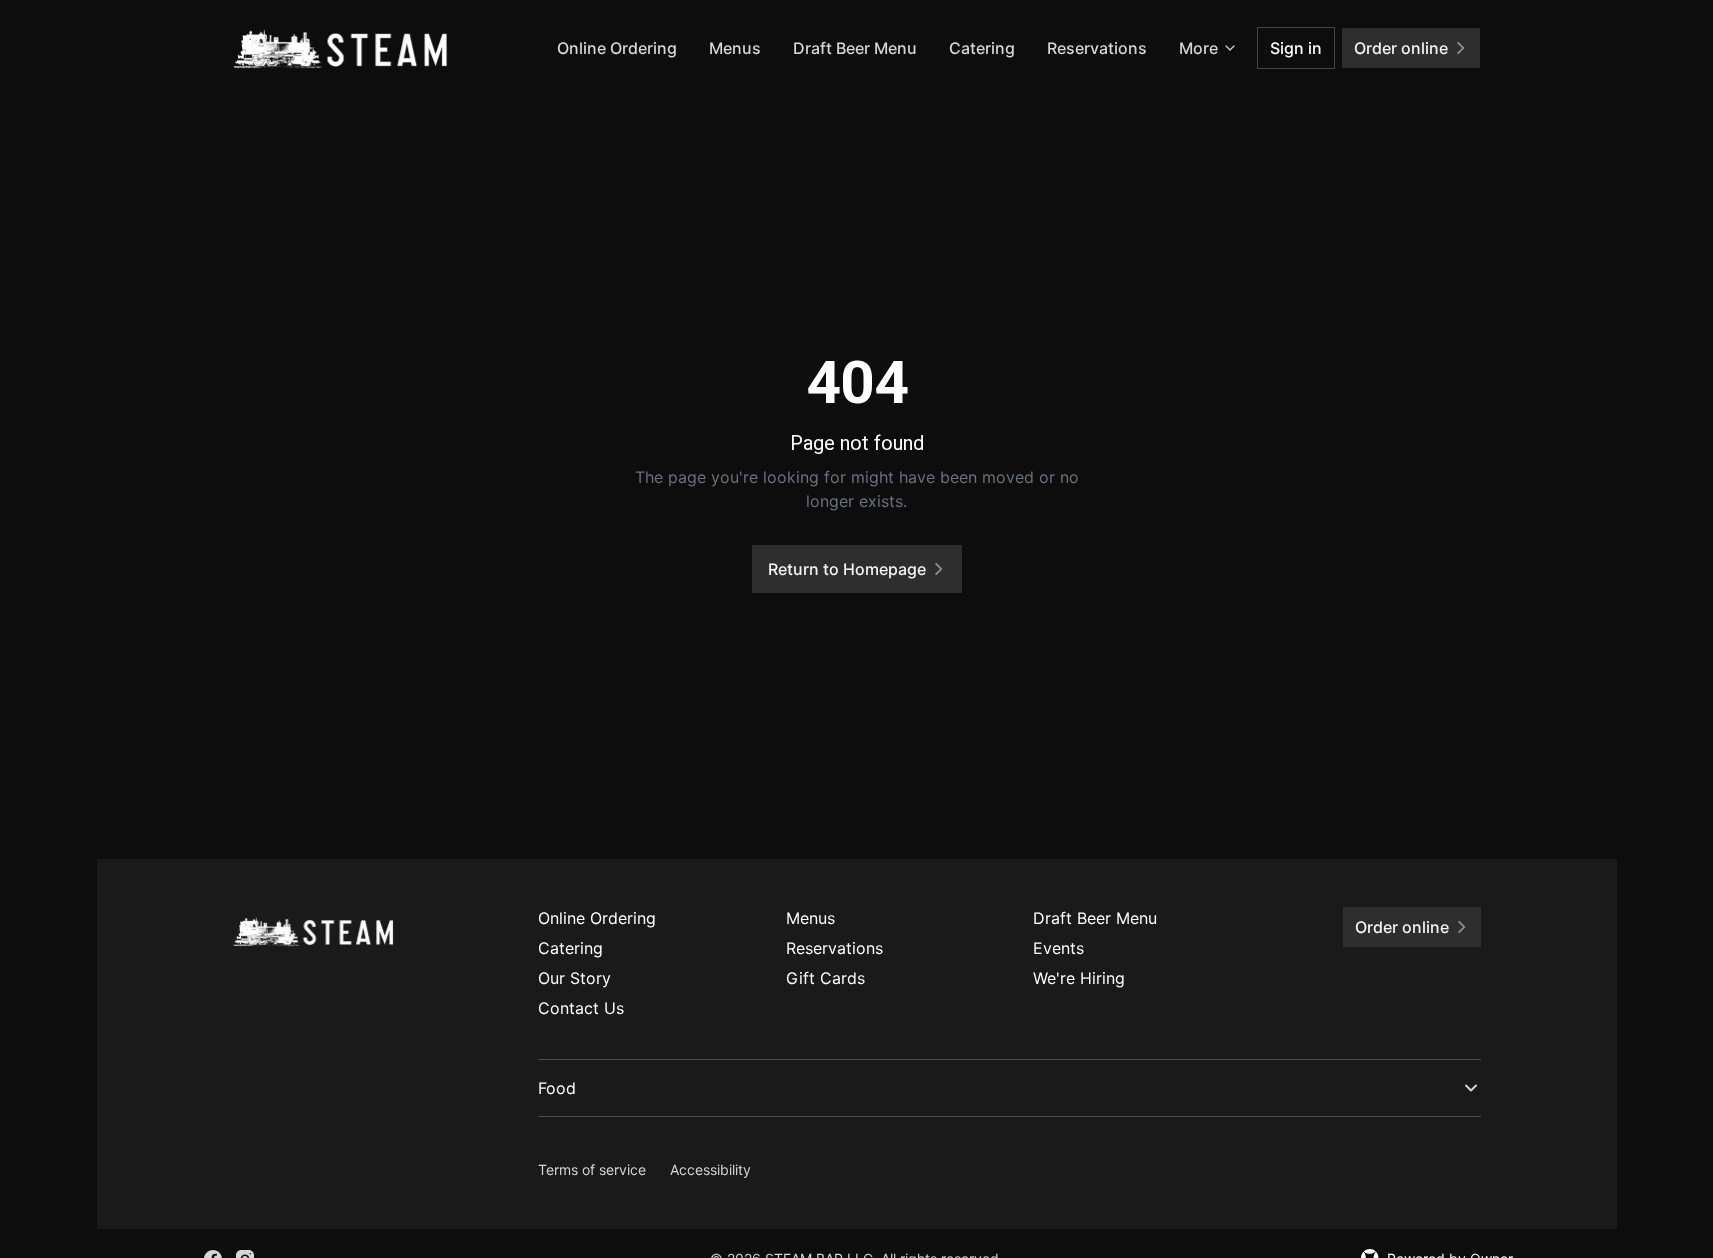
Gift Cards (825, 978)
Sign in (1296, 48)
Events (1058, 948)
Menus (735, 48)
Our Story (574, 978)
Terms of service (592, 1169)
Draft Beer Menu (855, 48)
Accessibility (710, 1169)
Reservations (1097, 48)
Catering (982, 48)
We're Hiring (1079, 978)
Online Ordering (617, 48)
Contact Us (581, 1008)
